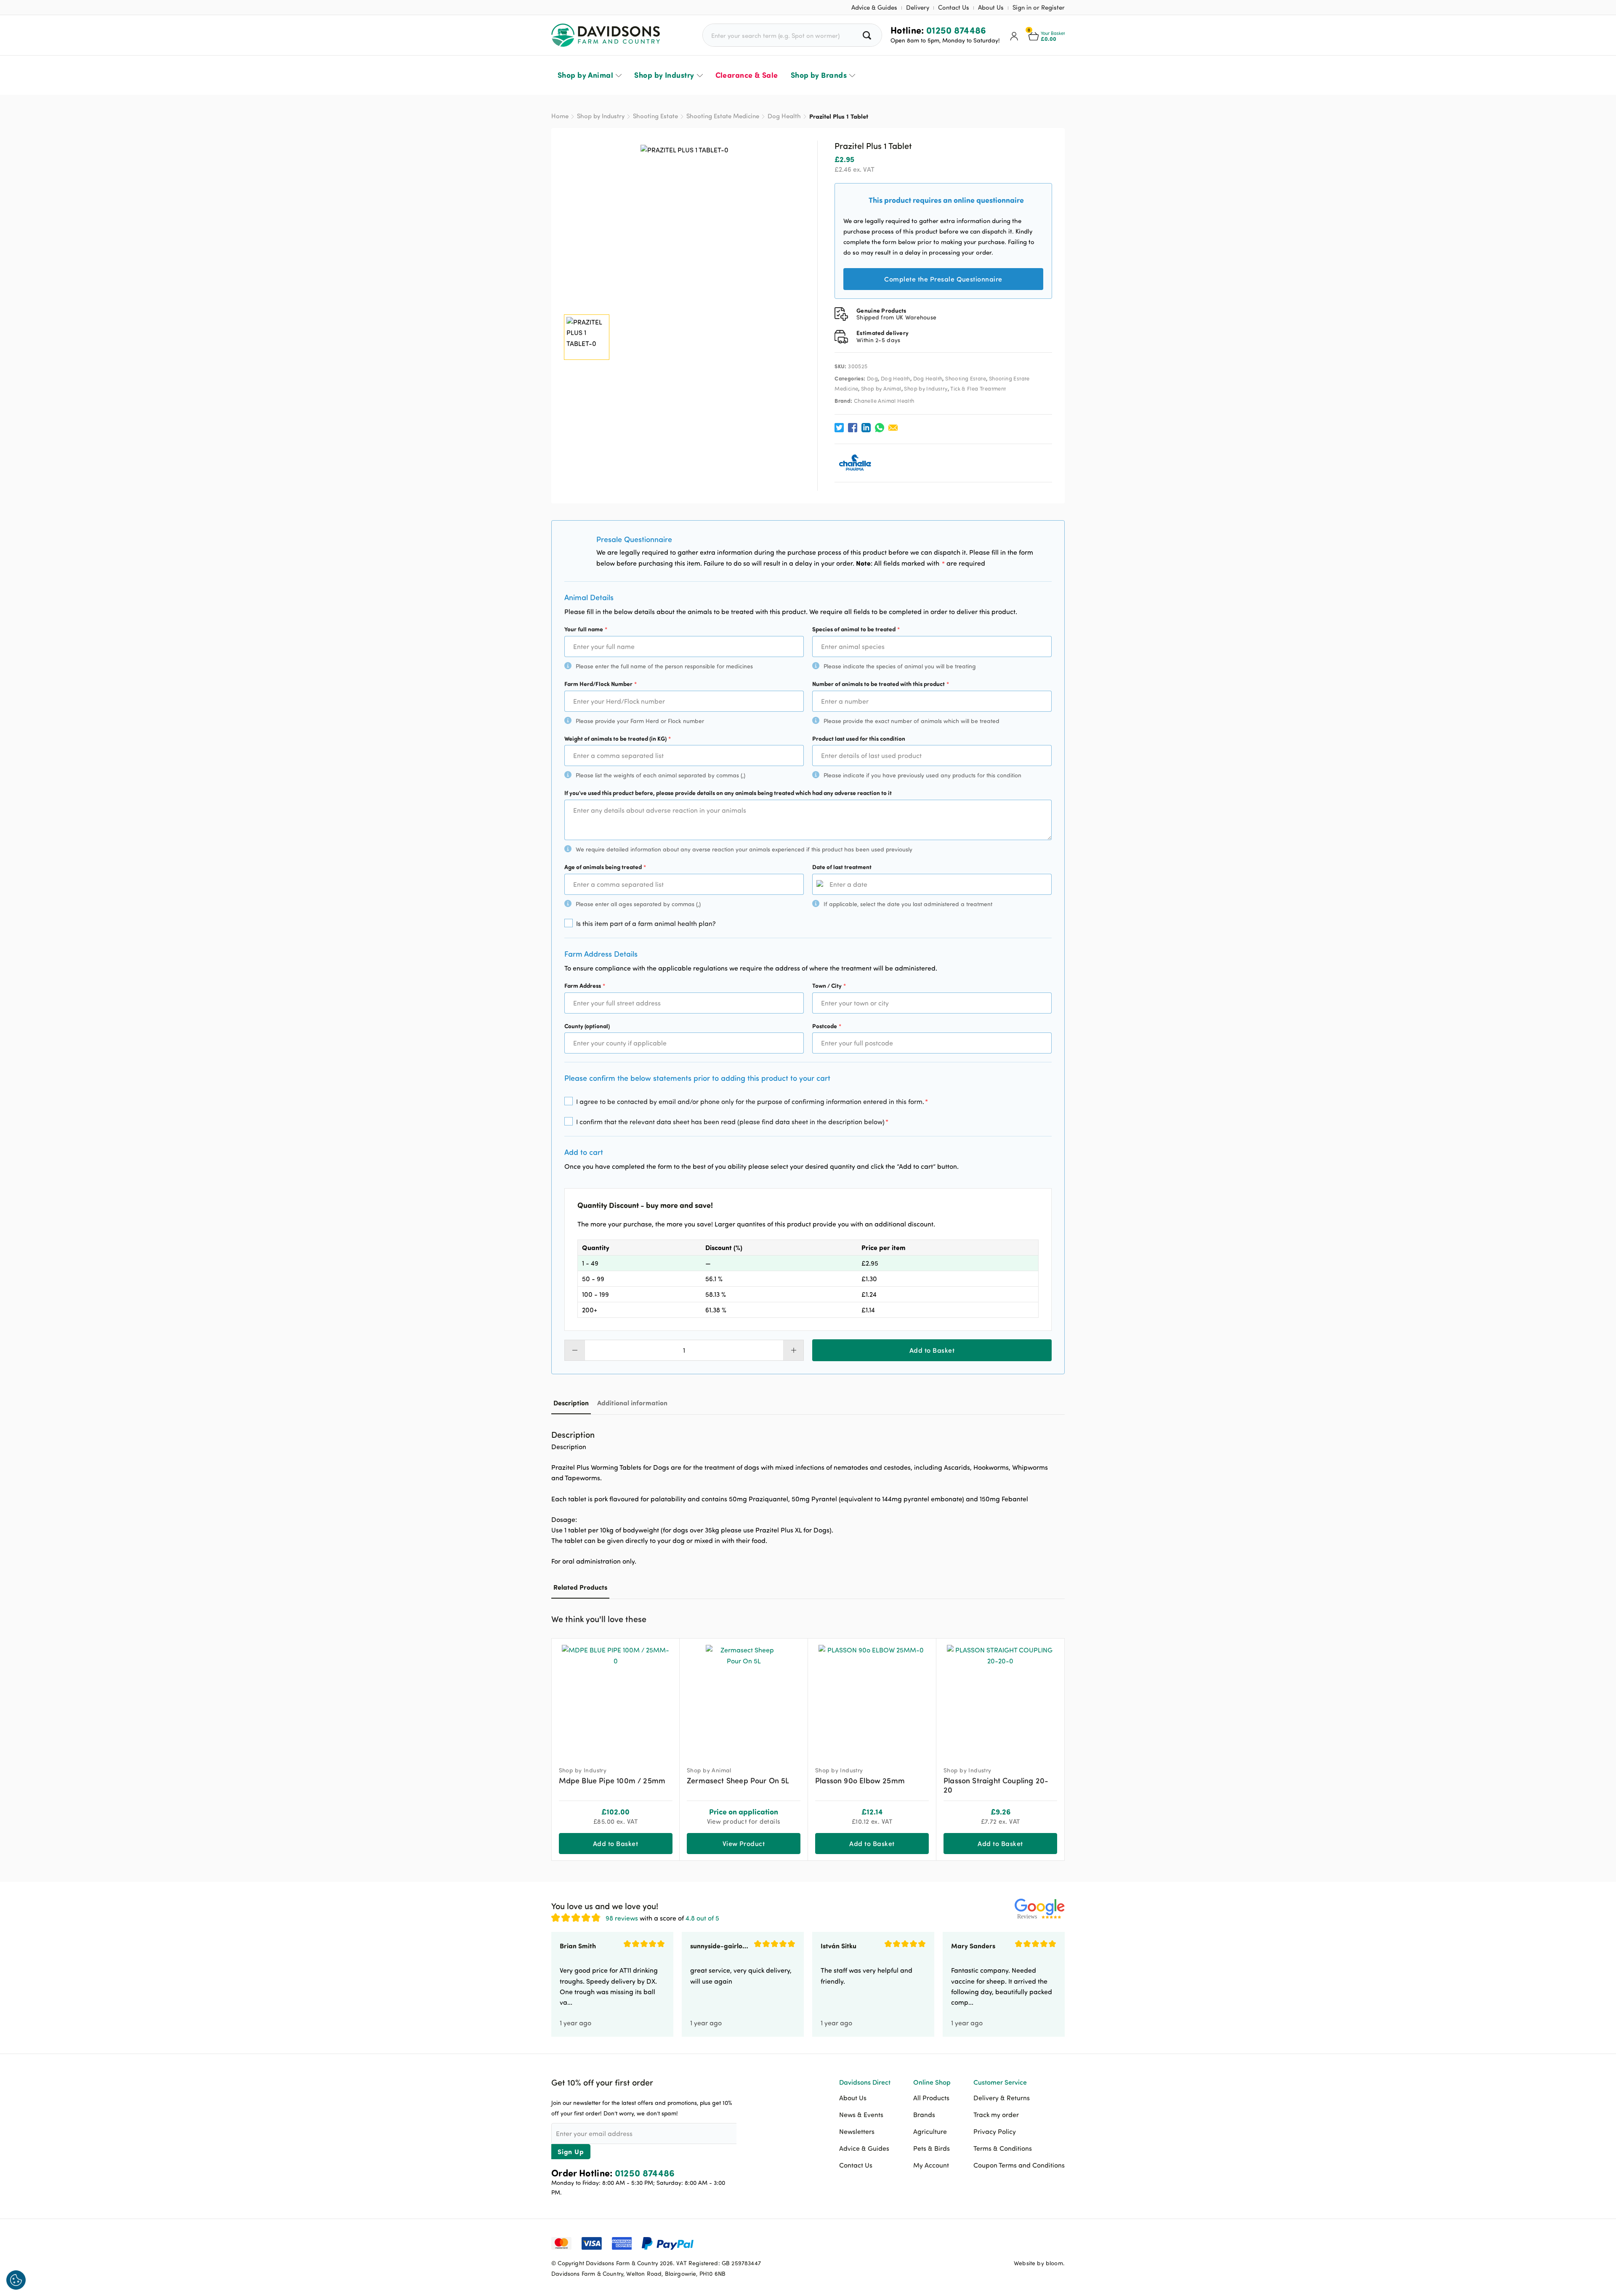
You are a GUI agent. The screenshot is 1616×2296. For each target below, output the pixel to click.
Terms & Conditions (1003, 2148)
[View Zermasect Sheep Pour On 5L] (744, 1699)
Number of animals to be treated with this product (881, 684)
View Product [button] (744, 1843)
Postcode (827, 1026)
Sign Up (571, 2151)
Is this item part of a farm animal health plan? (646, 923)
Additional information (632, 1403)
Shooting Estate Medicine (723, 116)
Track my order (996, 2115)
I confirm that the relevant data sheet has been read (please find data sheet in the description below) (732, 1121)
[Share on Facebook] (853, 428)
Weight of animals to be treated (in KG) (618, 738)
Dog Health (784, 116)
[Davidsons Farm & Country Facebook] (1016, 2243)
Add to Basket (932, 1350)
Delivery (918, 7)
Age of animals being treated (605, 867)
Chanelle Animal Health (884, 401)
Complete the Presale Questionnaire (943, 279)
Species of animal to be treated (856, 629)
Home (560, 116)
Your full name (586, 629)
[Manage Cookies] (16, 2280)
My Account (931, 2165)
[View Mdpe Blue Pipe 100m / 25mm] (616, 1699)
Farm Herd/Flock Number (601, 684)
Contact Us (954, 7)
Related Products (580, 1587)
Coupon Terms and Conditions (1019, 2165)
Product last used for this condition (859, 738)
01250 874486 (956, 30)
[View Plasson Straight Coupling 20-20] (1000, 1699)
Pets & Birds (932, 2148)
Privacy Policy (995, 2131)
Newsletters (857, 2131)
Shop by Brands (819, 75)
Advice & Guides (874, 7)
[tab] (571, 1403)
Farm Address (585, 986)
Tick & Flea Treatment (978, 388)
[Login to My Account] (1014, 35)
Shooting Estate (655, 116)
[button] (1058, 1618)
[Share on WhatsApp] (880, 428)
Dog (872, 378)
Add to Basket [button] (615, 1843)
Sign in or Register (1039, 7)
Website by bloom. (1039, 2263)
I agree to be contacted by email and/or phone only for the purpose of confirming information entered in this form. (752, 1101)
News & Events (861, 2115)
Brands (924, 2115)
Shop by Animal (585, 75)
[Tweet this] (839, 428)
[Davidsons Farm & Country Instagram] (1058, 2243)
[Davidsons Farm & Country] (606, 35)
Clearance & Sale (747, 75)
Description (571, 1403)
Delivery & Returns (1002, 2098)
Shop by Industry (664, 75)
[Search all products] (868, 35)
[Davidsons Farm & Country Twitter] (1037, 2243)
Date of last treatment (842, 867)
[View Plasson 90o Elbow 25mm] (872, 1699)
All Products (931, 2098)
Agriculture (930, 2131)
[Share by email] (893, 428)
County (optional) (587, 1026)
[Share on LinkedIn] (866, 428)
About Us (991, 7)
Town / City (829, 986)
